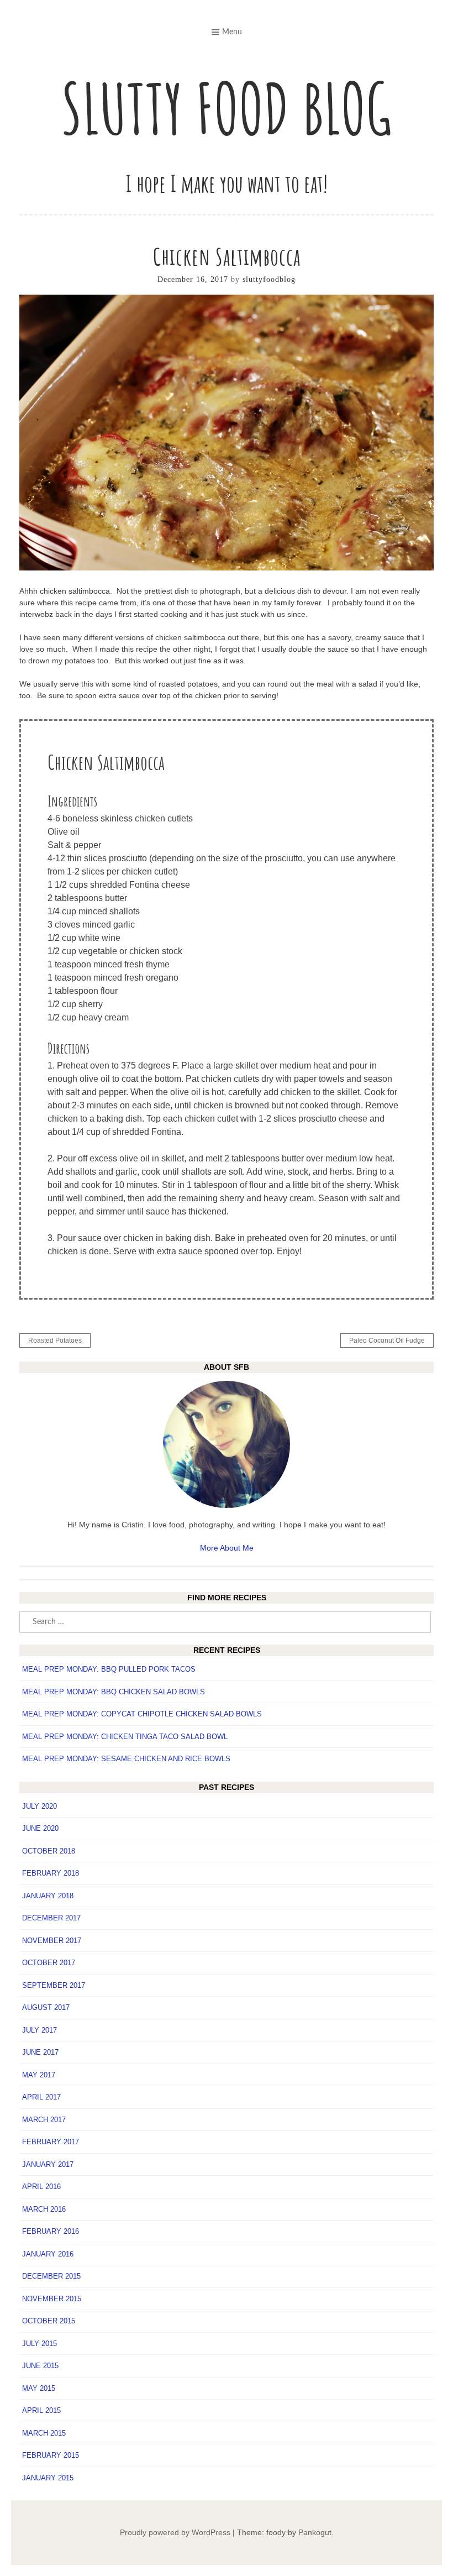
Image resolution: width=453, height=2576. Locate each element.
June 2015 (40, 2366)
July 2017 (39, 2030)
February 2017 (51, 2142)
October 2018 (49, 1851)
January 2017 (48, 2164)
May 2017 (39, 2075)
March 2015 (44, 2433)
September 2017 (54, 1985)
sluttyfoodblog (269, 279)
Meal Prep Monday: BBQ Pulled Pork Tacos (109, 1669)
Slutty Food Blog (227, 108)
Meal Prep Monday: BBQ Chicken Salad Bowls (114, 1692)
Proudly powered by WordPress (175, 2532)
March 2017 (44, 2120)
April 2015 (41, 2410)
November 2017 (52, 1941)
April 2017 (41, 2097)
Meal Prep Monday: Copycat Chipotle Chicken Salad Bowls (142, 1714)
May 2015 (39, 2388)
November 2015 (52, 2299)
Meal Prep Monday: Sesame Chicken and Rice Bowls (126, 1759)
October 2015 (49, 2321)
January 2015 (48, 2478)
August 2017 (46, 2007)
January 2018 (48, 1896)
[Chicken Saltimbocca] (227, 568)
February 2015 (51, 2455)
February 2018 (51, 1873)
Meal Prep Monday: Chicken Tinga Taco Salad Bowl (125, 1737)
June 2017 (40, 2052)
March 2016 (44, 2209)
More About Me (227, 1548)
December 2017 (51, 1918)
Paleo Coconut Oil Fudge (387, 1341)
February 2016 (51, 2231)
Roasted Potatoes (55, 1341)
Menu (232, 32)
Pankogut (315, 2532)
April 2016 (41, 2187)
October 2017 (49, 1963)
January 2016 (48, 2254)
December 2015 (51, 2276)
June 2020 (40, 1828)
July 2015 (39, 2344)
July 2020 (39, 1806)
